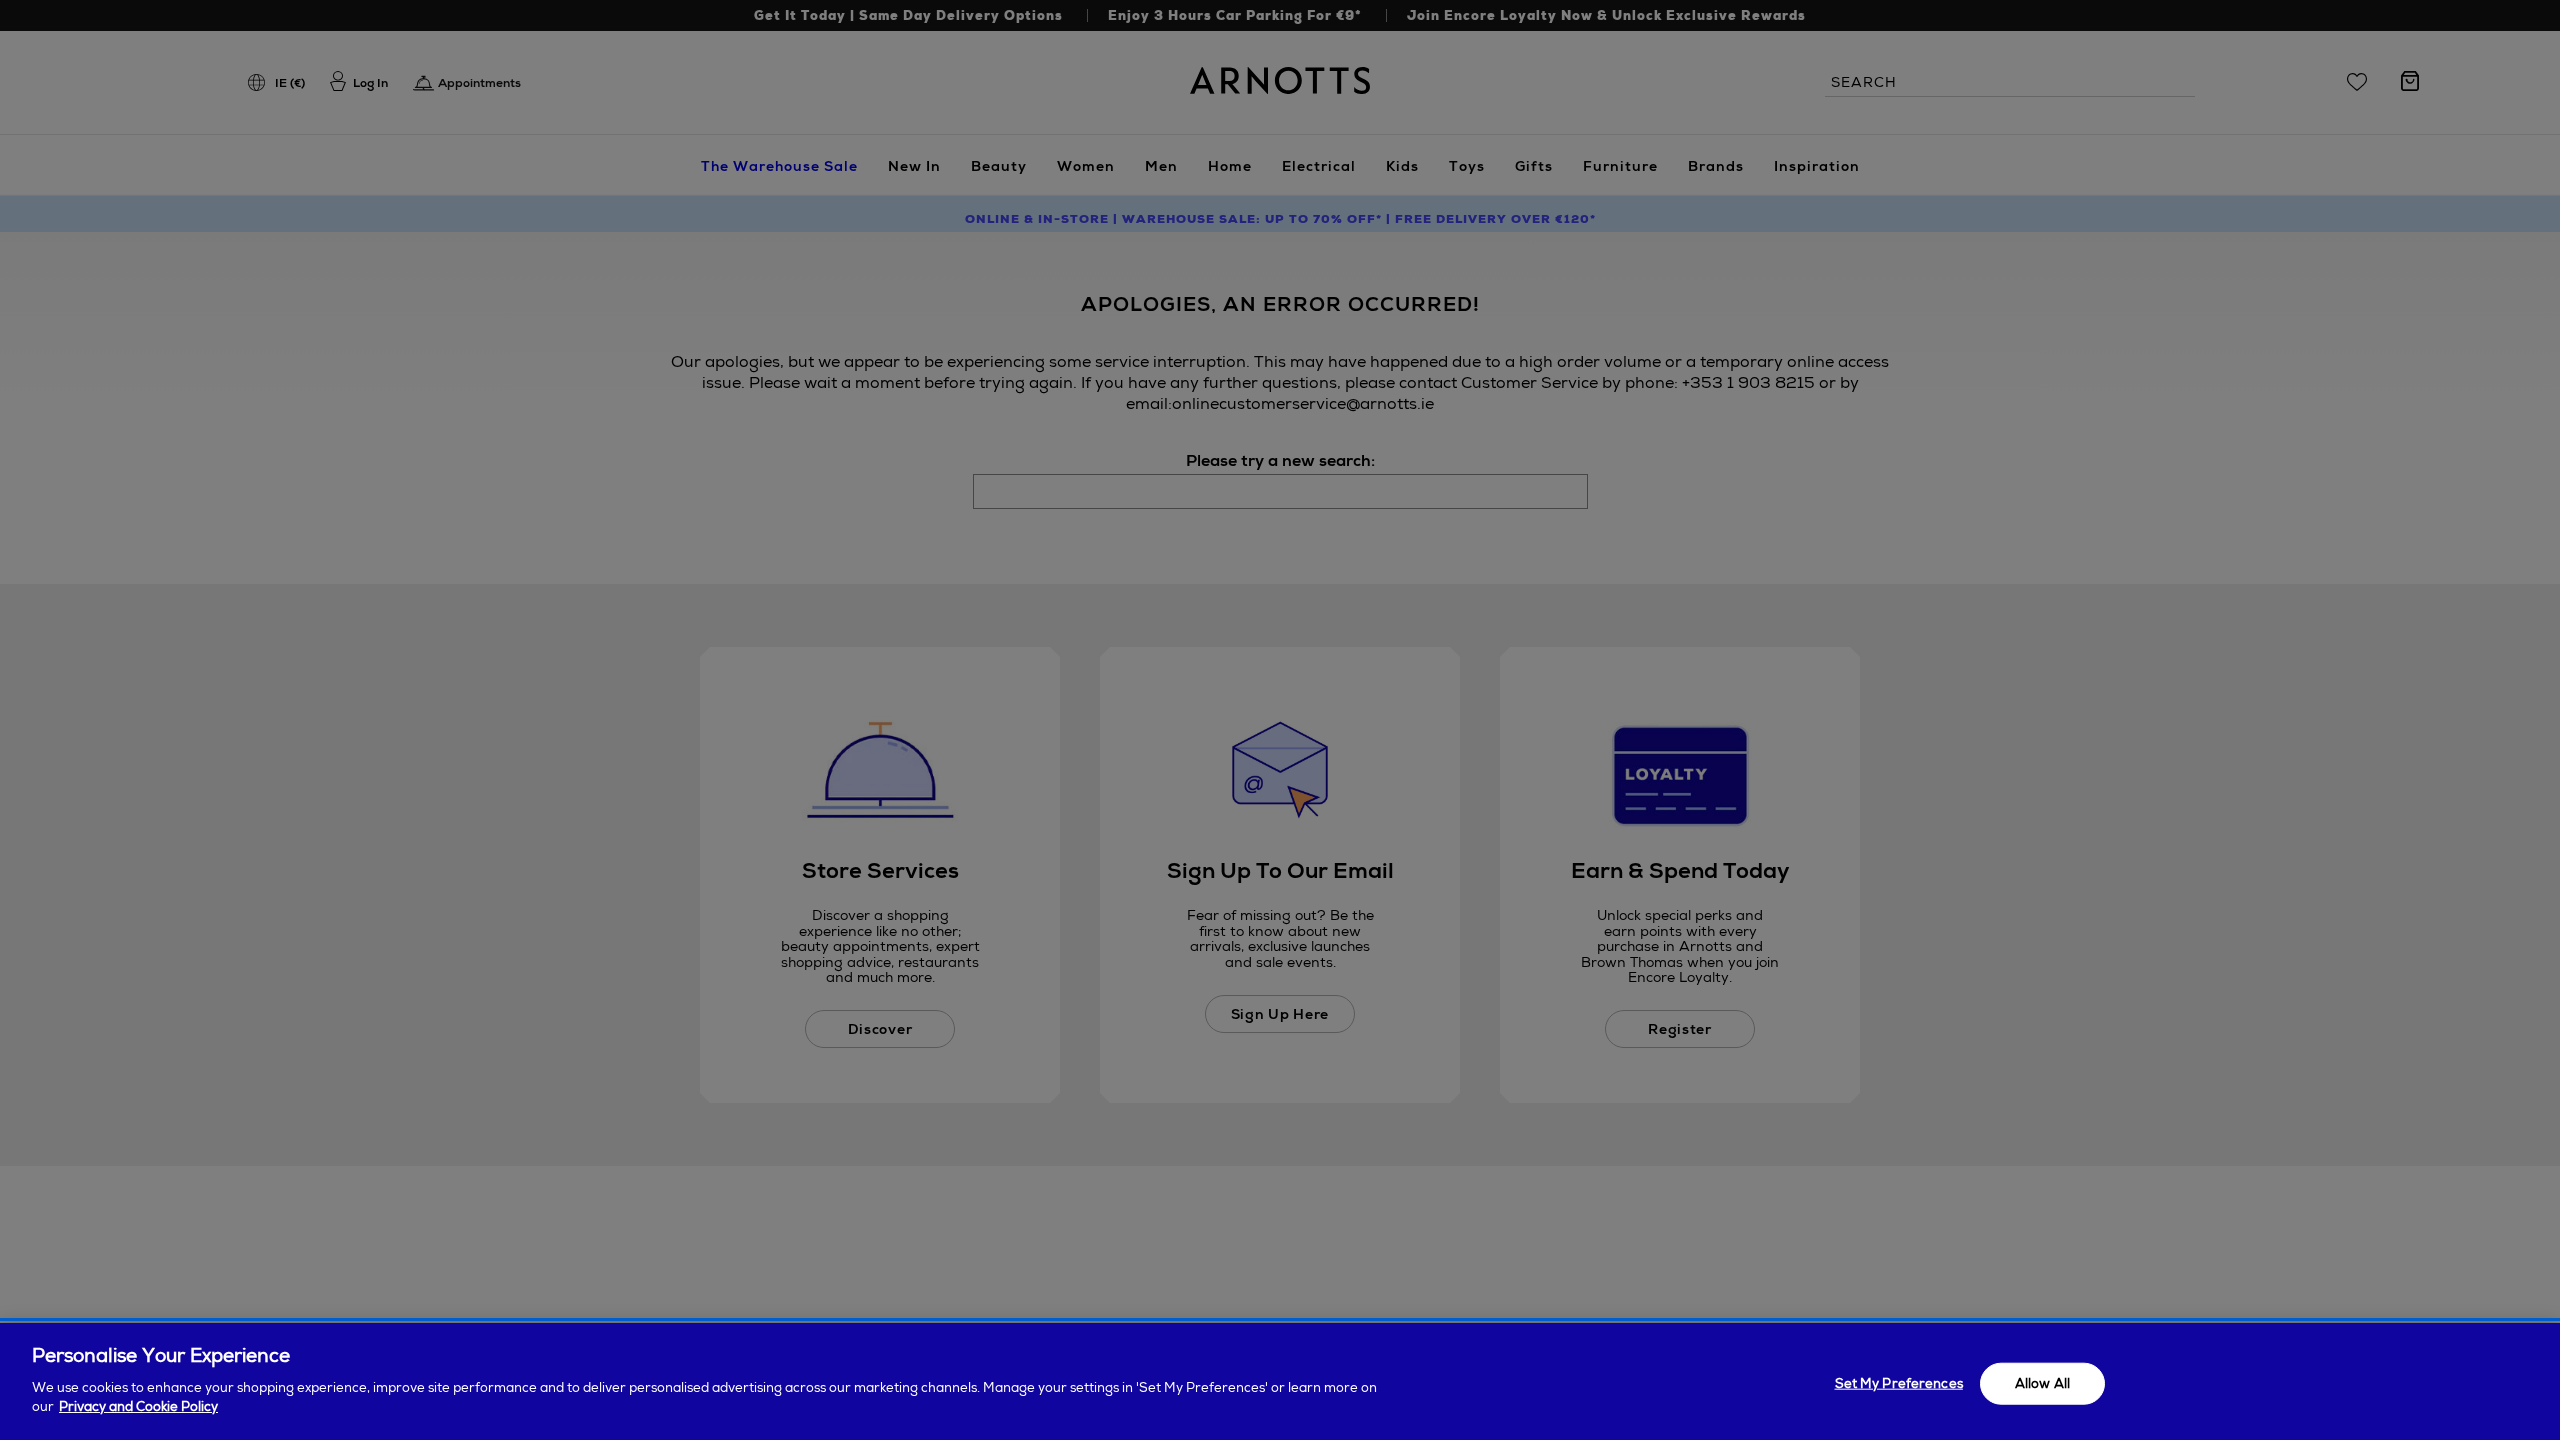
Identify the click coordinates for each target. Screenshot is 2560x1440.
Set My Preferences (1899, 1382)
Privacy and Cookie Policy (138, 1406)
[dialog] (1280, 1381)
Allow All (2042, 1382)
